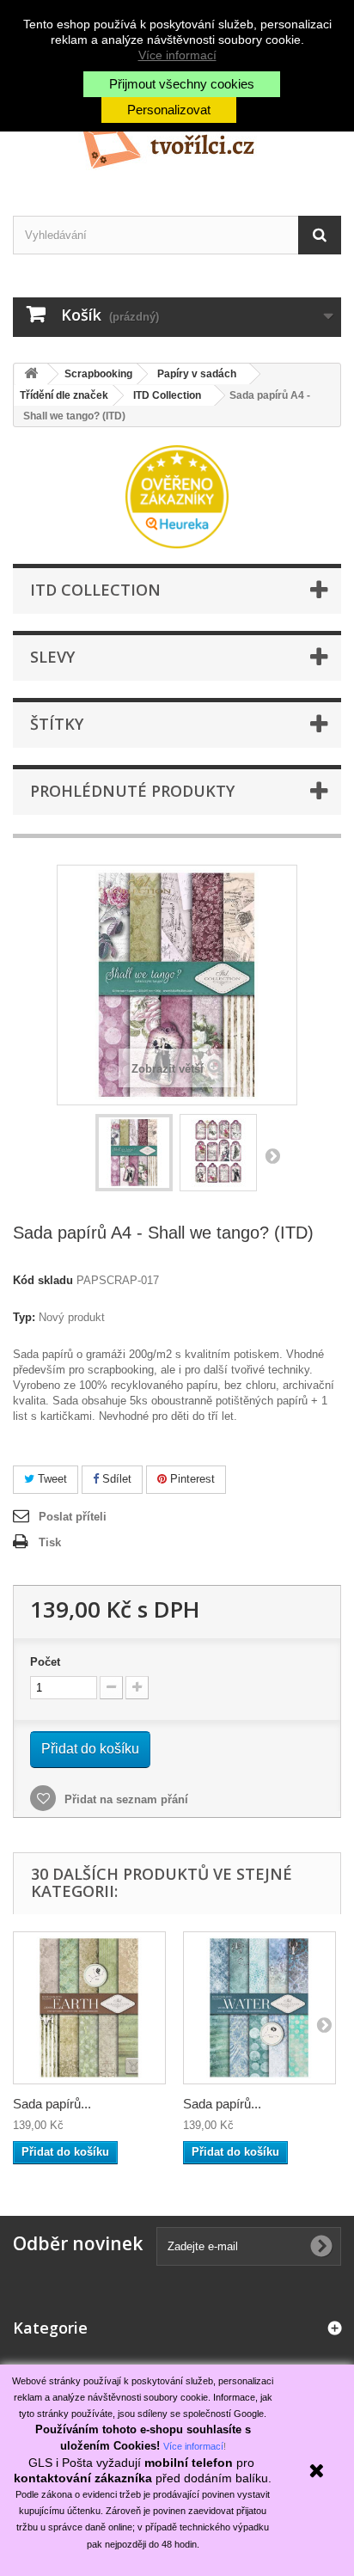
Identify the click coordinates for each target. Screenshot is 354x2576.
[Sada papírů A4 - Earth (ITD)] (89, 2008)
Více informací (177, 55)
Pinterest (191, 1479)
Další (272, 1155)
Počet (45, 1662)
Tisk (50, 1542)
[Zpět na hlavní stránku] (31, 374)
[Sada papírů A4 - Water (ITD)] (259, 2008)
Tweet (51, 1479)
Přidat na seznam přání (125, 1799)
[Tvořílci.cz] (177, 141)
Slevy (52, 657)
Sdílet (115, 1479)
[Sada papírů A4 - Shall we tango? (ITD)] (134, 1153)
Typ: (24, 1317)
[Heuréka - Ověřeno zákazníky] (177, 496)
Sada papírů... (52, 2104)
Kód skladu (43, 1280)
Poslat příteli (73, 1517)
